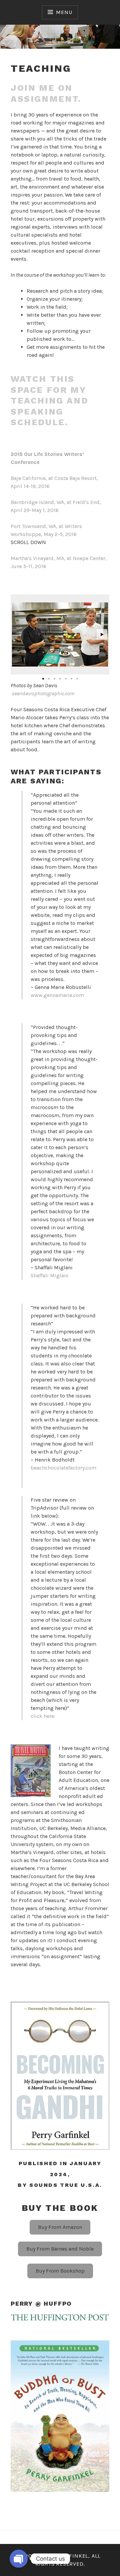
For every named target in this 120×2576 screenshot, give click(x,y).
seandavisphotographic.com (43, 693)
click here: (43, 1716)
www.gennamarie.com (57, 995)
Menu (64, 12)
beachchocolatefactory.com (63, 1468)
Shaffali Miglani (50, 1275)
